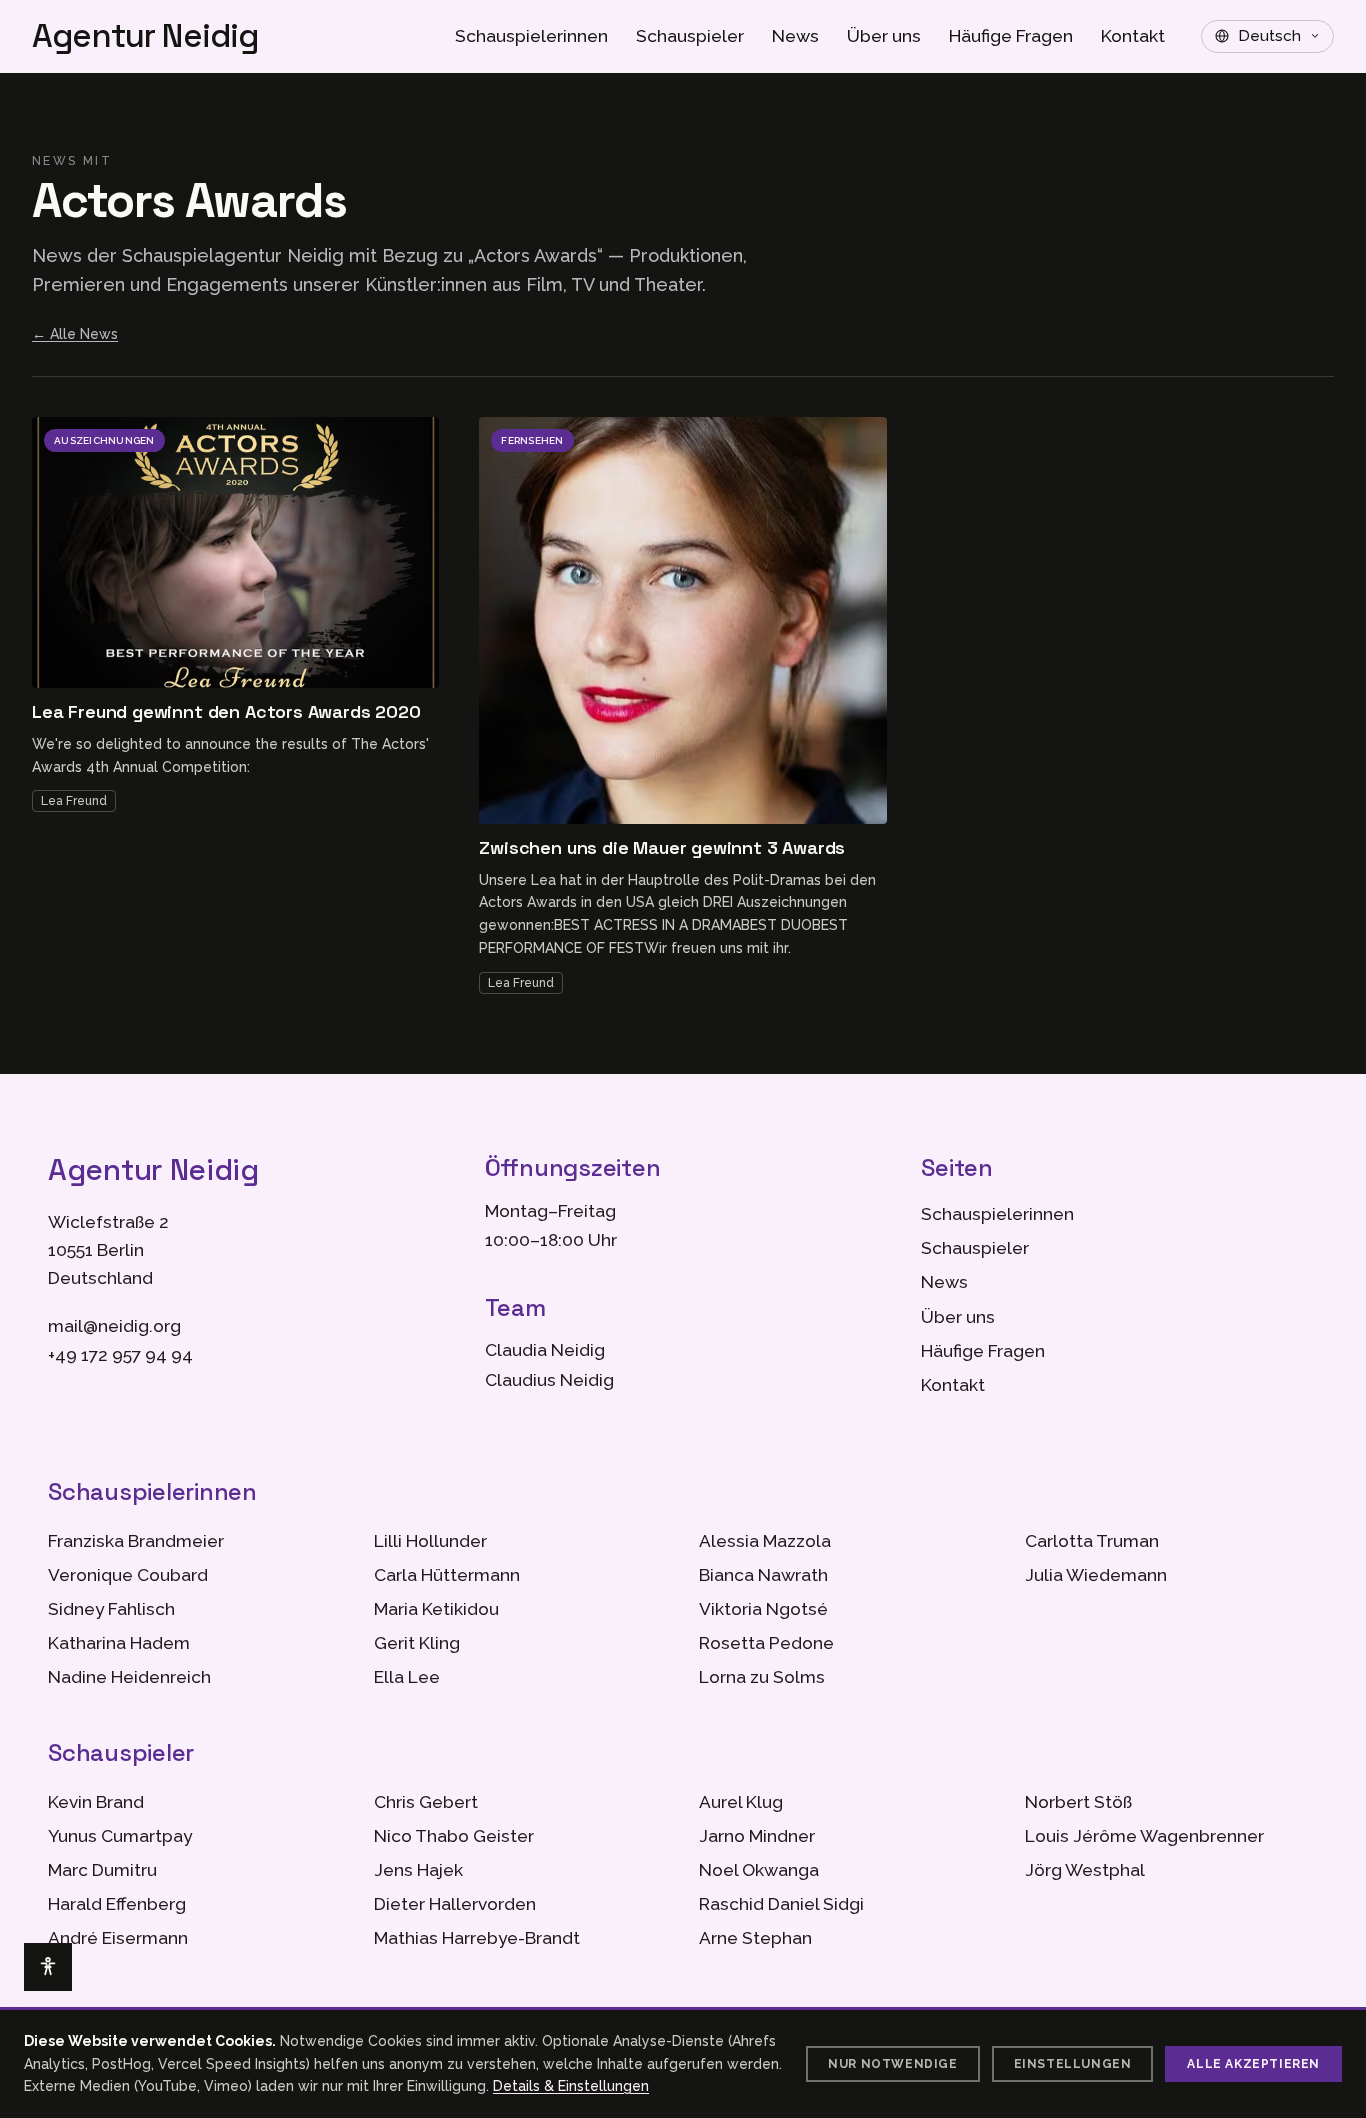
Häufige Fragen (1011, 36)
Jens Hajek (418, 1870)
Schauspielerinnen (531, 36)
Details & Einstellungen (571, 2086)
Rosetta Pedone (766, 1643)
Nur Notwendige (892, 2064)
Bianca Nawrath (763, 1575)
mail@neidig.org (114, 1326)
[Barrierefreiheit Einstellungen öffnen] (48, 1967)
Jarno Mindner (757, 1836)
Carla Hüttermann (447, 1575)
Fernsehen (532, 440)
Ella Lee (407, 1677)
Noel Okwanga (759, 1870)
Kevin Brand (96, 1802)
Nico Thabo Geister (454, 1836)
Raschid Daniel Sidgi (781, 1904)
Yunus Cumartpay (120, 1836)
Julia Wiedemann (1096, 1575)
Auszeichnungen (104, 440)
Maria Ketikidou (436, 1609)
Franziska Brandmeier (136, 1541)
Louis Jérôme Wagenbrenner (1144, 1836)
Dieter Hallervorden (455, 1904)
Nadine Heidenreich (129, 1677)
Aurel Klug (741, 1802)
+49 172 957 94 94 (120, 1355)
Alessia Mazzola (765, 1541)
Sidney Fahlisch (111, 1609)
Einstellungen (1073, 2064)
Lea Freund (74, 801)
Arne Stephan (755, 1938)
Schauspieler (690, 36)
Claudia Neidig (545, 1350)
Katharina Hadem (119, 1643)
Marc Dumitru (102, 1870)
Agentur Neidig (145, 36)
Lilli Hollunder (430, 1541)
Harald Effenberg (117, 1904)
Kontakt (1133, 36)
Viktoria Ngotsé (763, 1609)
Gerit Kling (417, 1643)
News (795, 36)
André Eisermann (118, 1938)
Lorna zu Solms (762, 1677)
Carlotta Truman (1092, 1541)
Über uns (884, 36)
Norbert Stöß (1078, 1802)
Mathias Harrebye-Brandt (477, 1938)
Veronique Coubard (128, 1575)
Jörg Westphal (1085, 1870)
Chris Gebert (426, 1802)
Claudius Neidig (549, 1380)
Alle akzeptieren (1253, 2064)
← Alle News (75, 334)
